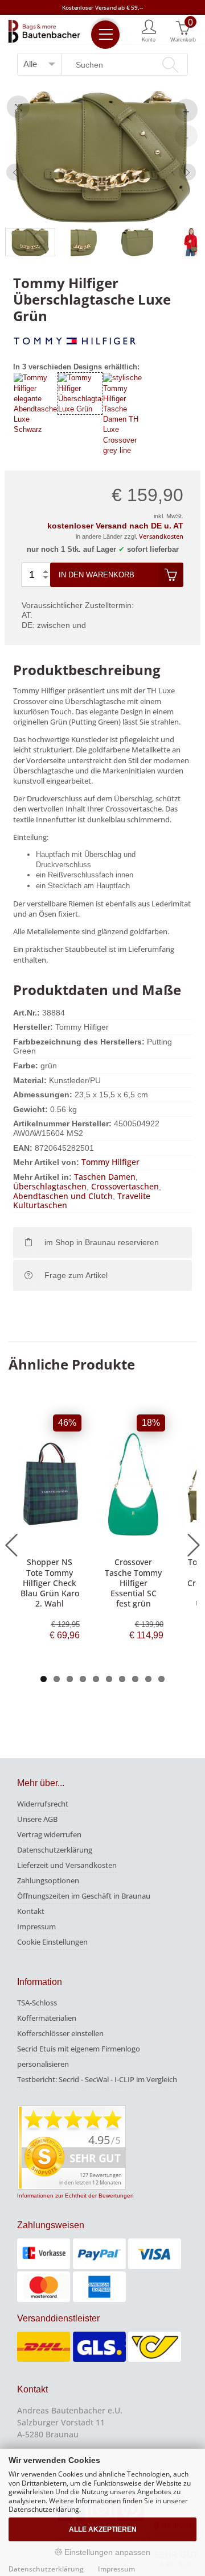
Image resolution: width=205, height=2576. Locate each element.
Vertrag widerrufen (49, 1834)
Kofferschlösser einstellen (60, 2033)
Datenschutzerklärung (55, 1850)
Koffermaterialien (47, 2018)
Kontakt (31, 1911)
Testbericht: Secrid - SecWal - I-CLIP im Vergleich (97, 2079)
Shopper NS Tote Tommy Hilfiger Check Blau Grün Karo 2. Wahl (50, 1583)
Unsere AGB (37, 1819)
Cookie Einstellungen (52, 1942)
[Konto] (149, 30)
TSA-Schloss (37, 2003)
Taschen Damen (105, 1177)
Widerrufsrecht (43, 1804)
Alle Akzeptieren (103, 2529)
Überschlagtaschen (50, 1186)
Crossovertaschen (125, 1186)
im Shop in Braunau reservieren (102, 1242)
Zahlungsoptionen (48, 1880)
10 (161, 1679)
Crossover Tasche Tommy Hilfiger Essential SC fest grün (133, 1583)
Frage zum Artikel (76, 1275)
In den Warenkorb (97, 575)
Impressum (36, 1926)
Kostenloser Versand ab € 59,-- (102, 7)
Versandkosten (161, 536)
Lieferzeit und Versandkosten (67, 1865)
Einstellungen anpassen (106, 2552)
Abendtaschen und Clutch (63, 1196)
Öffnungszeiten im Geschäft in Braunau (84, 1896)
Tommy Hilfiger (110, 1162)
